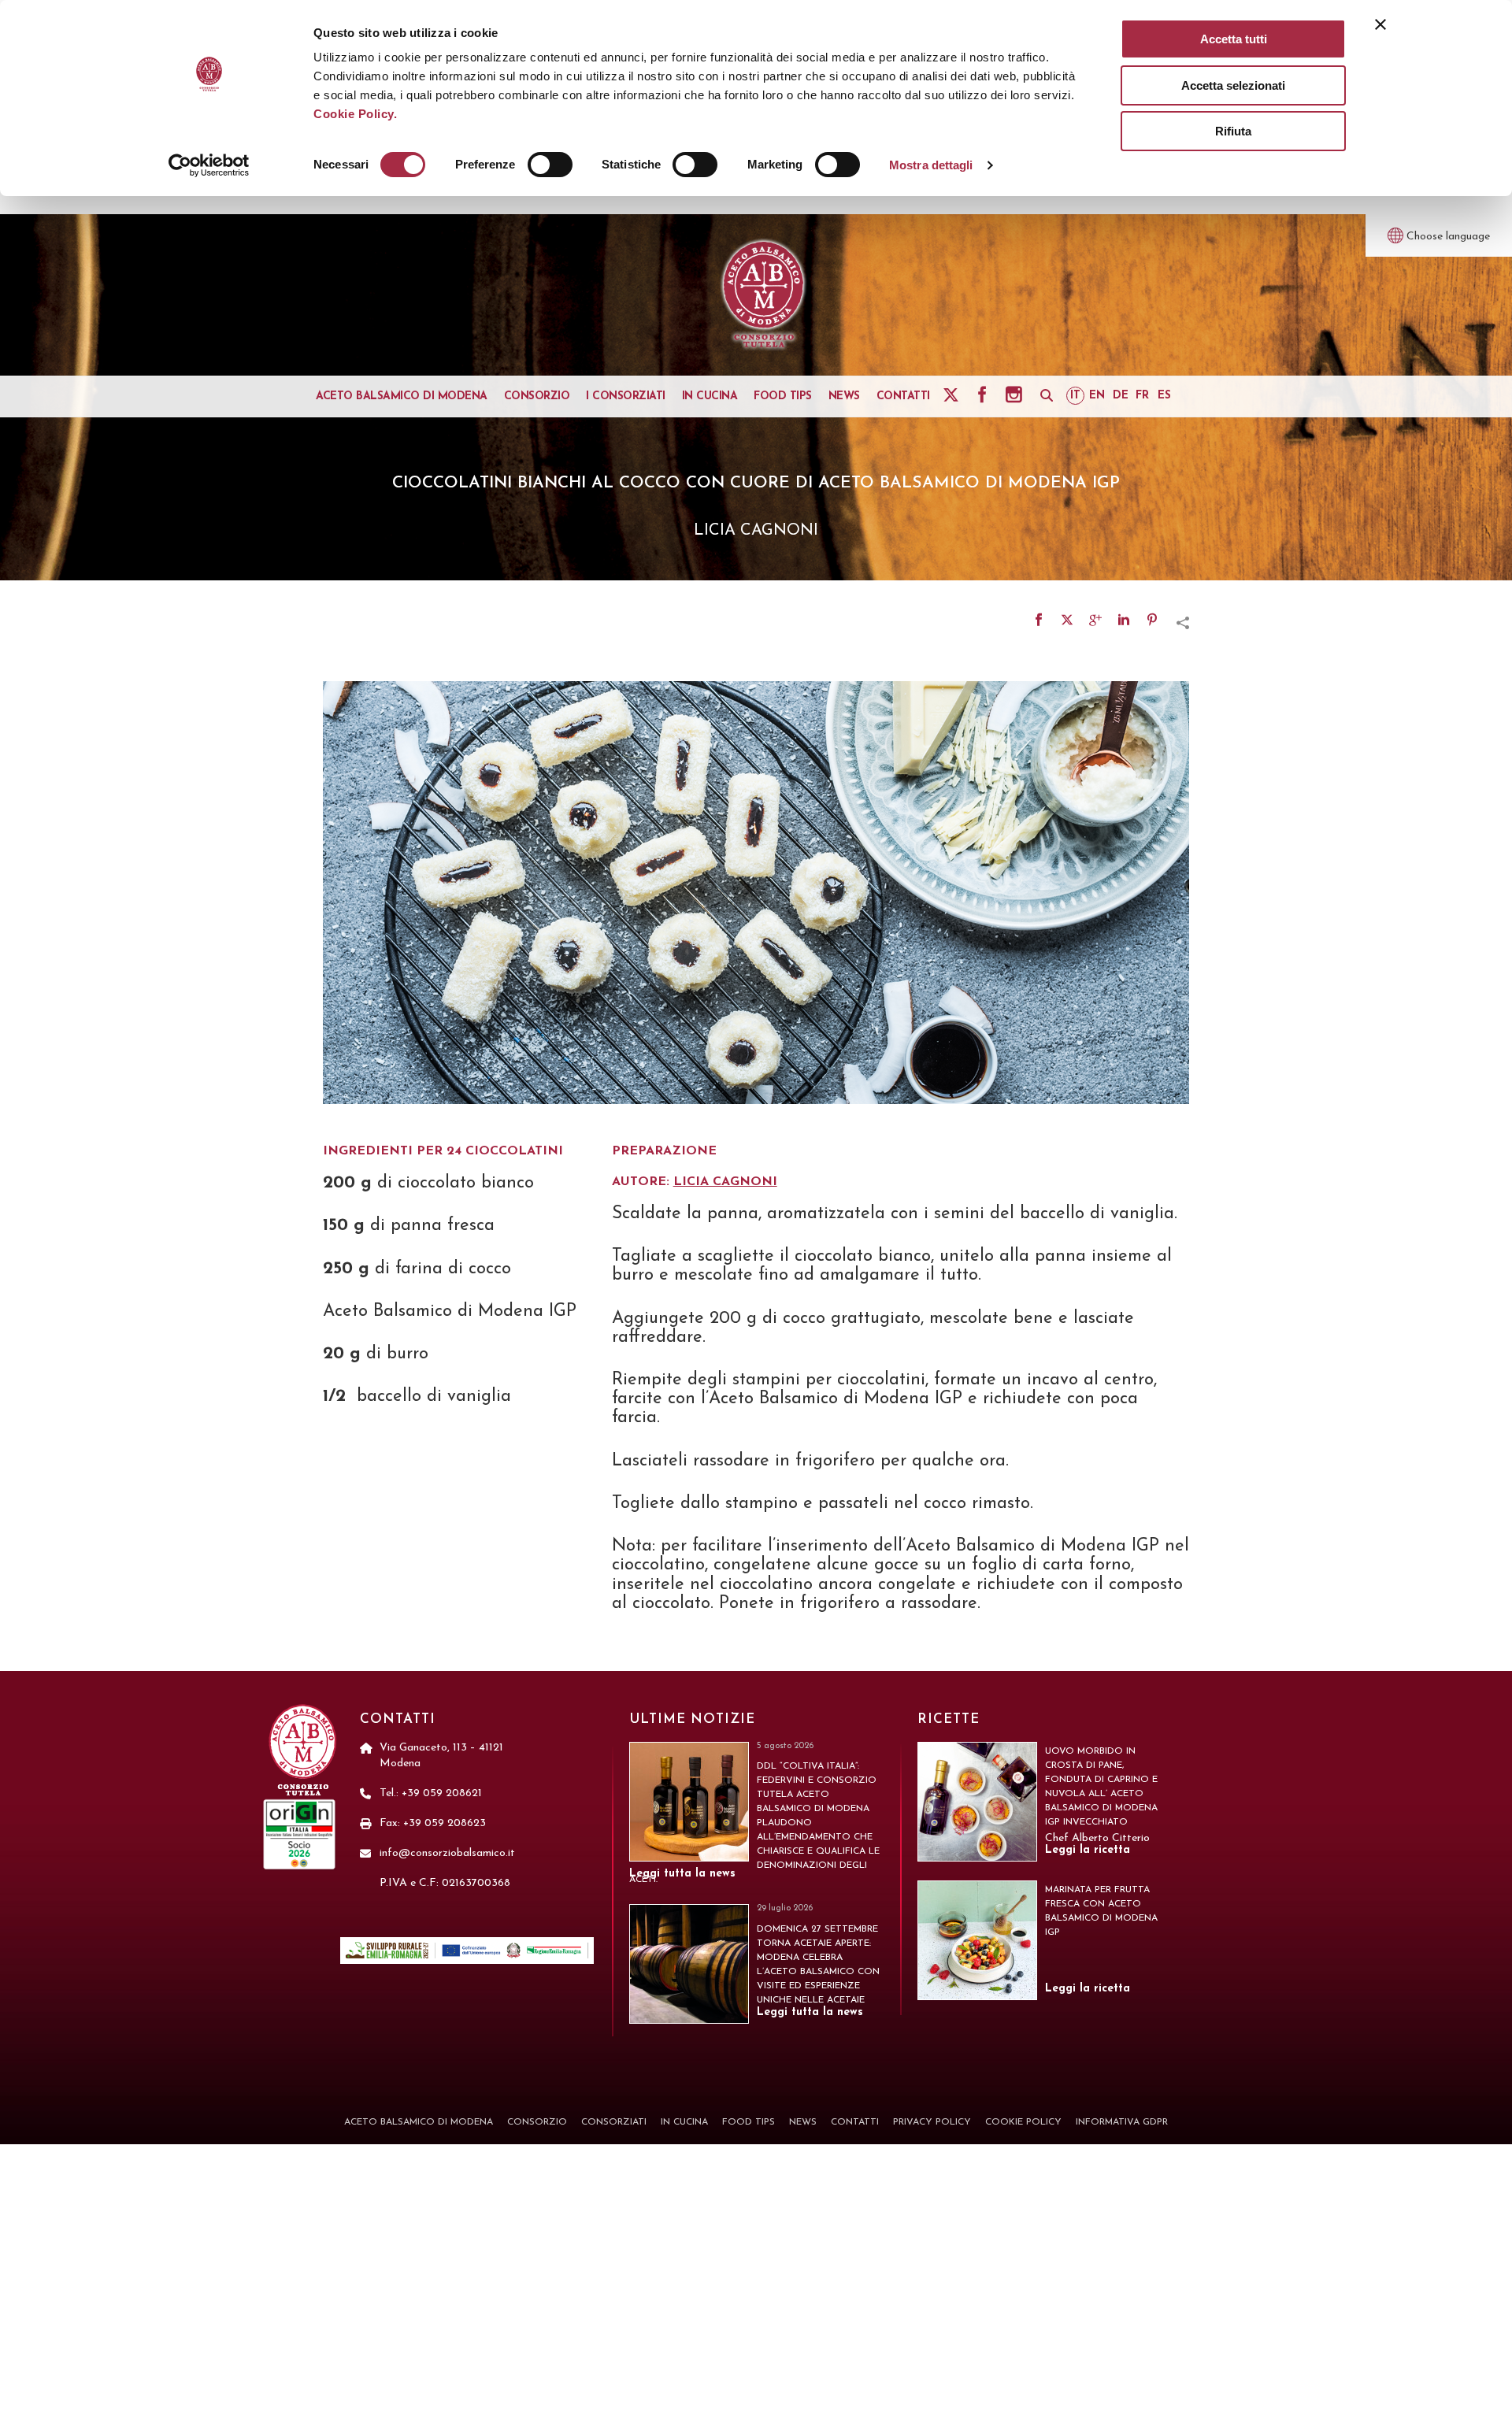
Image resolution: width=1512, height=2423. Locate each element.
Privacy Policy (932, 2122)
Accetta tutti (1234, 39)
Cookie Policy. (355, 114)
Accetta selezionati (1233, 85)
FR (1142, 396)
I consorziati (626, 396)
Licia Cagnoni (725, 1182)
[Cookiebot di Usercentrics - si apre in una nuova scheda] (209, 165)
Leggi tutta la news (682, 1874)
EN (1097, 396)
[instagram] (1016, 395)
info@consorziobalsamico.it (447, 1853)
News (844, 396)
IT (1075, 396)
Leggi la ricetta (1088, 1850)
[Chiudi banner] (1380, 24)
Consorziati (614, 2122)
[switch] (550, 165)
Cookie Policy (1023, 2122)
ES (1164, 396)
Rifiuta (1233, 131)
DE (1121, 396)
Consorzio (537, 396)
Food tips (783, 396)
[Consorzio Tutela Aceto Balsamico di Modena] (764, 295)
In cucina (710, 396)
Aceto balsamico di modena (402, 396)
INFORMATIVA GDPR (1122, 2122)
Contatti (903, 396)
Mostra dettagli (931, 165)
